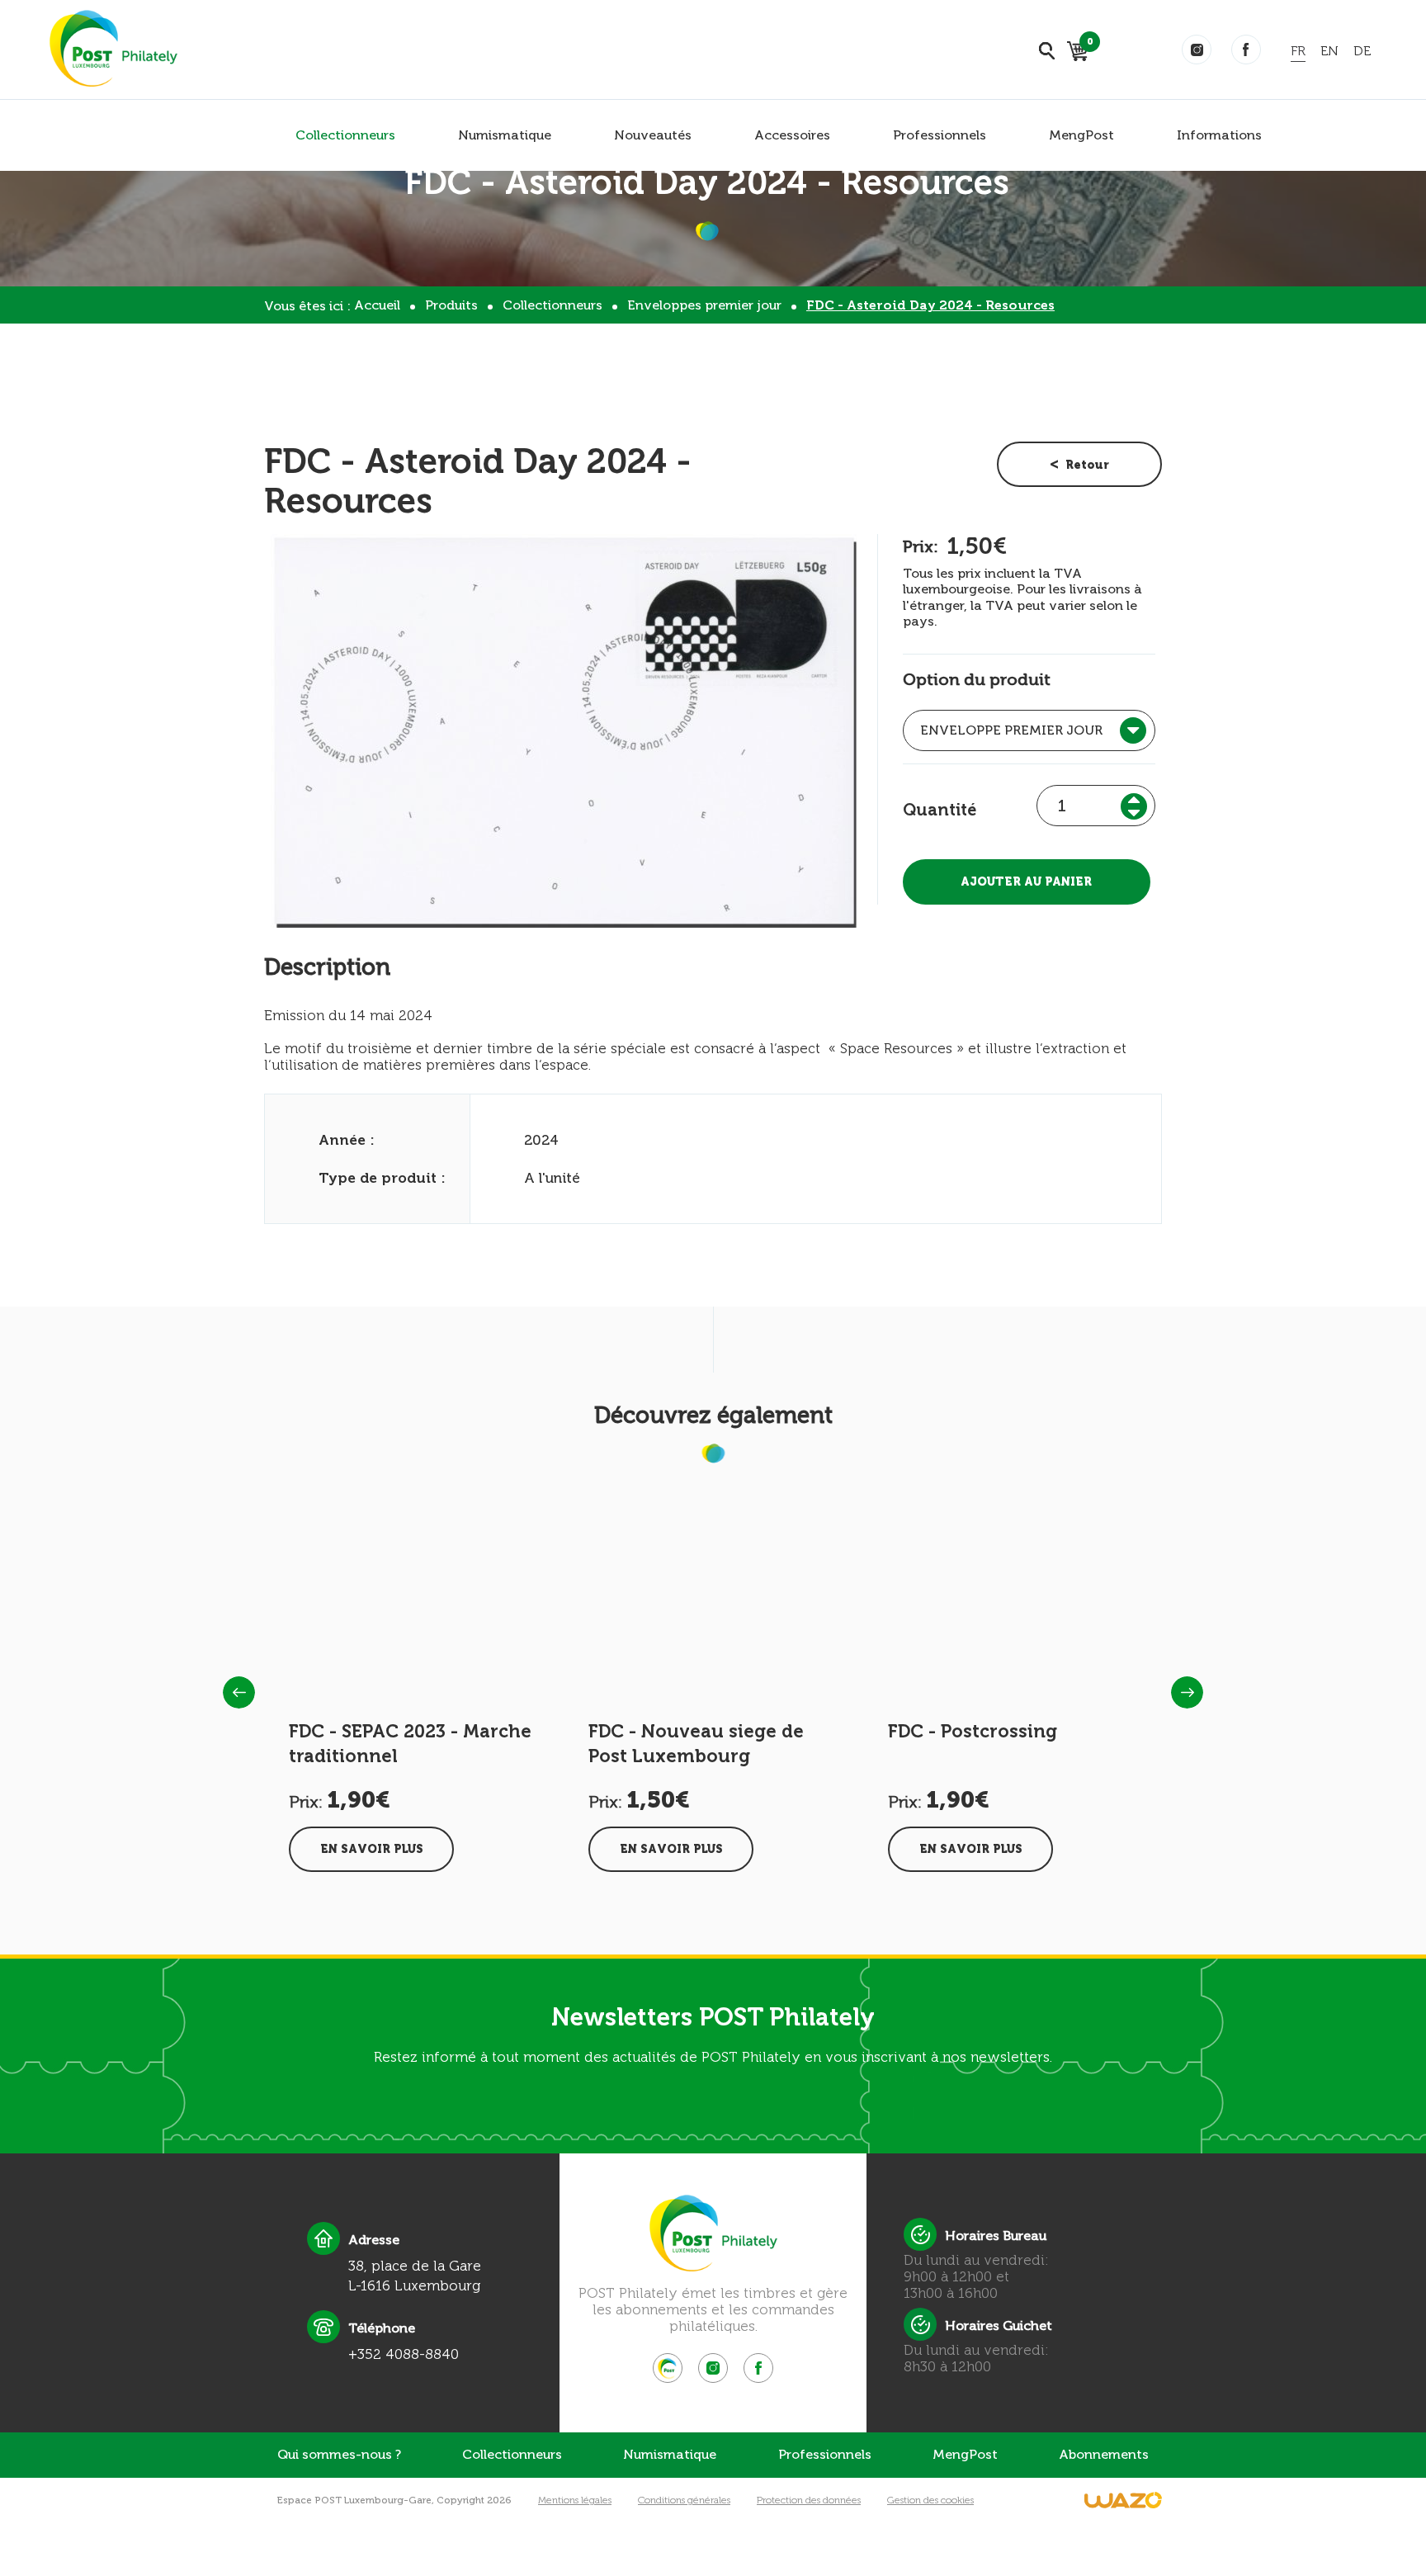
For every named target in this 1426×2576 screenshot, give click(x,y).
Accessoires (792, 135)
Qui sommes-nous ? (339, 2454)
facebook (1246, 50)
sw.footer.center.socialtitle (668, 2368)
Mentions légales (575, 2500)
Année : (347, 1140)
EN (1329, 51)
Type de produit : (382, 1178)
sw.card (1087, 44)
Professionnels (940, 135)
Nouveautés (653, 135)
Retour (1087, 465)
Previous (239, 1692)
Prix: (921, 546)
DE (1362, 51)
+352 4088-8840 (404, 2354)
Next (1187, 1692)
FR (1298, 51)
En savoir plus (372, 1849)
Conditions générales (684, 2500)
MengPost (1081, 135)
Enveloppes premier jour (704, 305)
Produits (451, 305)
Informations (1219, 135)
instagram (1197, 50)
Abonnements (1104, 2454)
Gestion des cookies (930, 2500)
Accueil (377, 305)
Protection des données (809, 2500)
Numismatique (505, 135)
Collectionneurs (345, 135)
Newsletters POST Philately (713, 2017)
